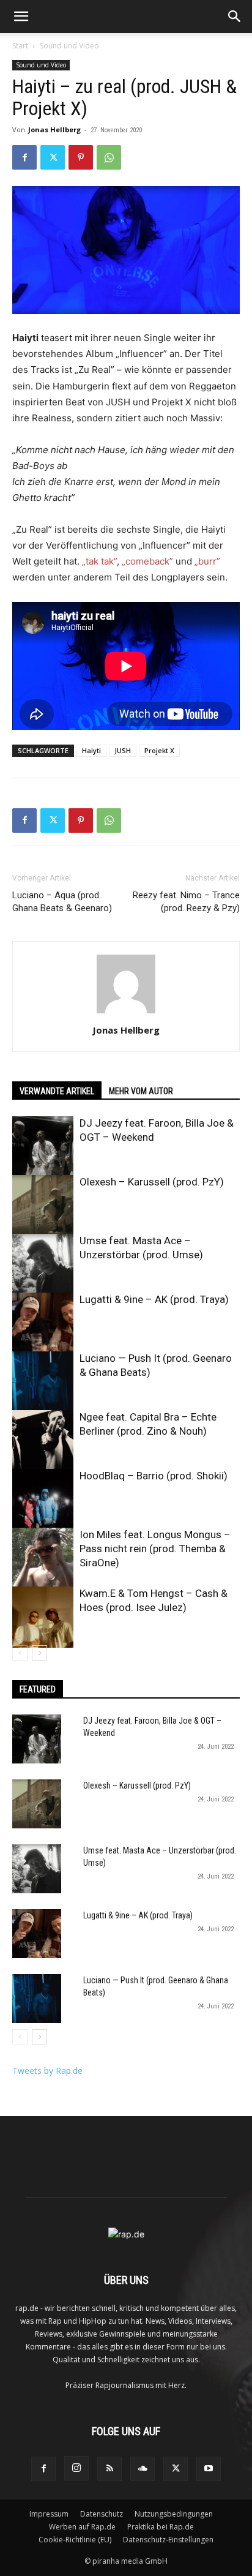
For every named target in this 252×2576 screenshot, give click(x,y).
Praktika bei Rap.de (161, 2527)
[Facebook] (24, 157)
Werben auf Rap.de (82, 2527)
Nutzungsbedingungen (174, 2514)
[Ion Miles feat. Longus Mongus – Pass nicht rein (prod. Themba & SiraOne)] (43, 1558)
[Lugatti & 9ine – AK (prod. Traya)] (43, 1323)
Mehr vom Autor (141, 1091)
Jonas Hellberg (54, 130)
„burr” (207, 561)
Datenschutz (102, 2514)
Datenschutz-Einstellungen (168, 2540)
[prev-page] (20, 1653)
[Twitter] (53, 157)
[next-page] (39, 1653)
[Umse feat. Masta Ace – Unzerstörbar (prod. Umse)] (43, 1264)
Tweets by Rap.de (47, 2071)
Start (20, 46)
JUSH (123, 750)
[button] (21, 17)
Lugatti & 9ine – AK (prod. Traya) (154, 1299)
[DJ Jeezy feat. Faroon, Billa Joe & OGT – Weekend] (43, 1147)
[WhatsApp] (109, 157)
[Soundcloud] (143, 2469)
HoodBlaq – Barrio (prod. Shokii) (154, 1476)
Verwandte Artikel (57, 1091)
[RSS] (109, 2469)
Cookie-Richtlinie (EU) (75, 2540)
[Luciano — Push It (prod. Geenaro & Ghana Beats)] (43, 1382)
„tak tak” (99, 561)
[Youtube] (209, 2469)
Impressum (49, 2514)
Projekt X (159, 750)
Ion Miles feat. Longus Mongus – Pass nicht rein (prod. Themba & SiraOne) (155, 1549)
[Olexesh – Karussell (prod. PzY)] (43, 1206)
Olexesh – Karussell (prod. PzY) (152, 1182)
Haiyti (91, 750)
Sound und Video (69, 46)
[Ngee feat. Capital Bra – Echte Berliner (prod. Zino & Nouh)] (43, 1441)
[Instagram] (76, 2468)
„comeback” (147, 561)
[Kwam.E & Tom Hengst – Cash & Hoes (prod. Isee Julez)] (43, 1617)
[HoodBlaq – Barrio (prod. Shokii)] (43, 1500)
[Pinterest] (81, 157)
